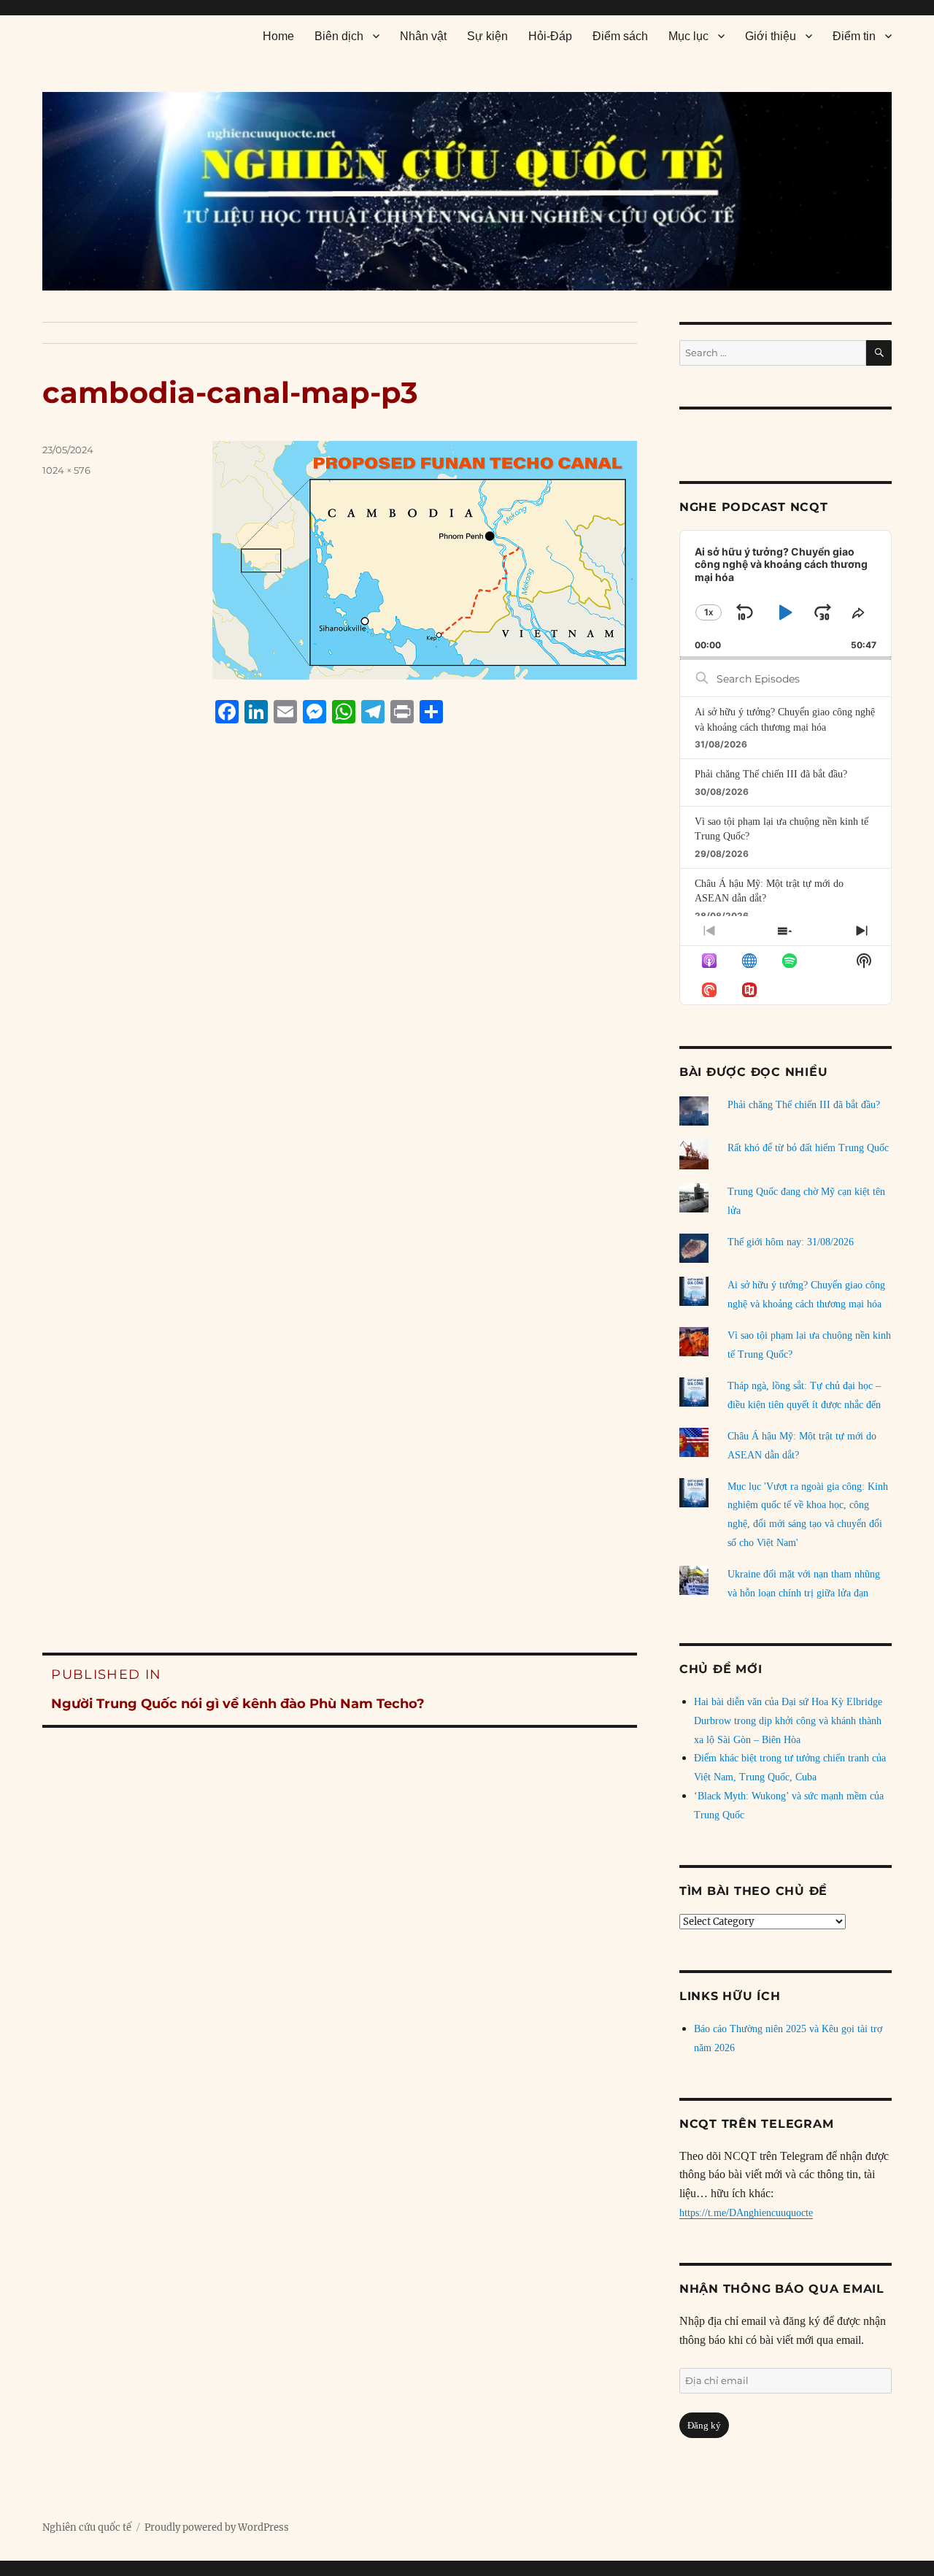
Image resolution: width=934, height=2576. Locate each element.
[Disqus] (340, 1012)
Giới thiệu (771, 36)
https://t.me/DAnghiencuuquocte (746, 2213)
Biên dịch (339, 36)
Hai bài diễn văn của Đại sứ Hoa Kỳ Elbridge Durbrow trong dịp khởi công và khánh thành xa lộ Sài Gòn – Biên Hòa (788, 1721)
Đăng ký (704, 2425)
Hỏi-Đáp (550, 36)
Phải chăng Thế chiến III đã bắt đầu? (771, 774)
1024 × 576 (66, 470)
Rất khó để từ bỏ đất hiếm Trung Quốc (808, 1148)
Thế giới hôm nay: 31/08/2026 (791, 1242)
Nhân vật (423, 36)
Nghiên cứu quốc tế (87, 2527)
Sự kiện (487, 36)
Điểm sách (620, 36)
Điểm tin (854, 36)
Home (278, 36)
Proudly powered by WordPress (217, 2527)
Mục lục (688, 36)
